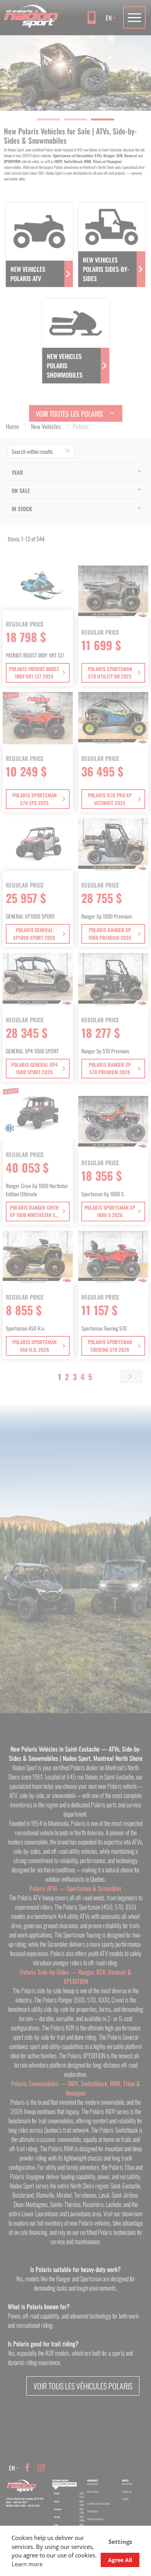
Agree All (120, 2560)
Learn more (27, 2564)
